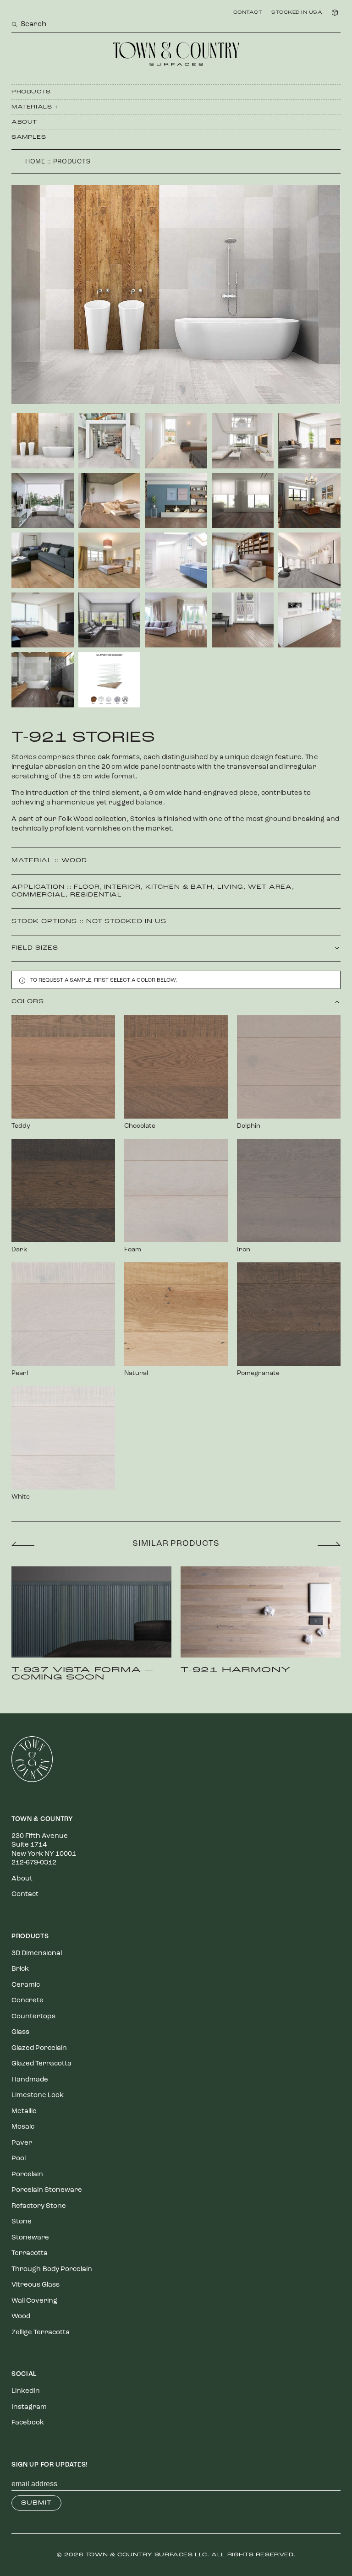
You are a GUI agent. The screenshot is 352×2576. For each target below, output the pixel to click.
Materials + (35, 107)
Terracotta (30, 2253)
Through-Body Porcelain (52, 2269)
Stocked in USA (297, 13)
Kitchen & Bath (179, 887)
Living (230, 887)
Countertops (33, 2017)
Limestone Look (38, 2095)
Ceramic (26, 1985)
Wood (74, 861)
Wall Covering (34, 2301)
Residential (96, 895)
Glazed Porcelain (39, 2048)
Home (35, 162)
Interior (122, 887)
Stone (22, 2222)
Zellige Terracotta (41, 2333)
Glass (20, 2032)
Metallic (24, 2111)
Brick (20, 1969)
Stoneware (30, 2238)
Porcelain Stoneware (47, 2190)
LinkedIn (26, 2391)
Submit (36, 2503)
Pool (19, 2159)
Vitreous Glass (36, 2285)
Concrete (27, 2001)
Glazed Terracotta (41, 2064)
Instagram (29, 2407)
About (24, 122)
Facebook (28, 2423)
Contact (248, 13)
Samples (29, 137)
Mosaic (23, 2127)
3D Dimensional (37, 1954)
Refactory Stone (39, 2206)
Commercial (38, 895)
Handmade (30, 2080)
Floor (87, 887)
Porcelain (27, 2175)
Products (31, 92)
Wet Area (270, 887)
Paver (22, 2143)
